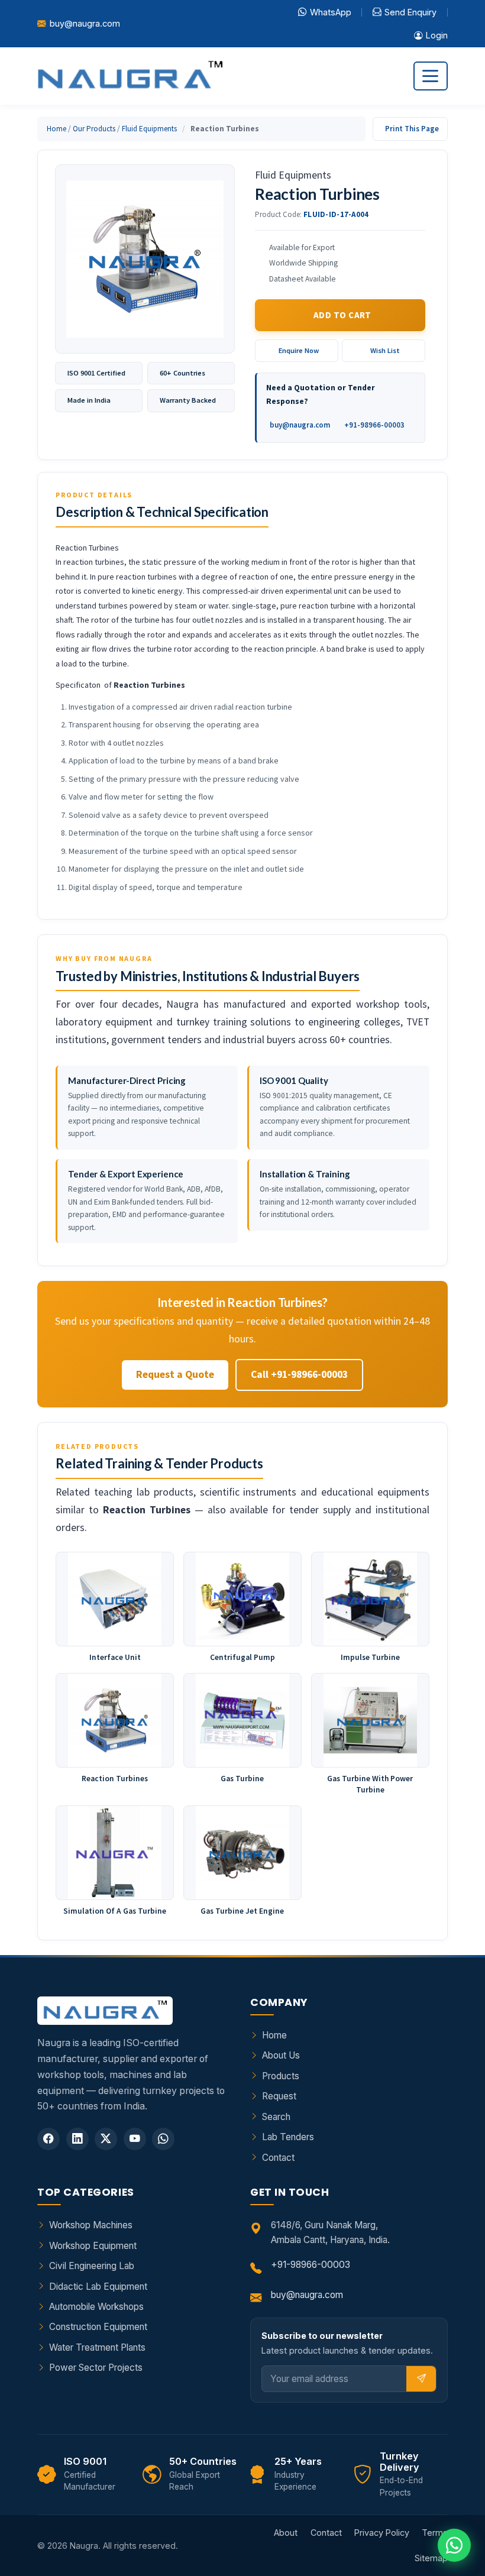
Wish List (385, 350)
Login (437, 35)
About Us (281, 2055)
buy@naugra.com (85, 23)
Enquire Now (299, 350)
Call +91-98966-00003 (299, 1374)
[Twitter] (106, 2139)
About (286, 2533)
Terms (435, 2533)
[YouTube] (135, 2139)
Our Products (94, 129)
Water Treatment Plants (97, 2347)
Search (276, 2117)
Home (56, 129)
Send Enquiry (410, 12)
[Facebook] (48, 2139)
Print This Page (412, 129)
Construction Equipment (98, 2327)
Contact (278, 2158)
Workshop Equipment (93, 2246)
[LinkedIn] (77, 2139)
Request (279, 2096)
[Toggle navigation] (431, 76)
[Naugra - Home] (130, 76)
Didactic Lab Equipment (98, 2287)
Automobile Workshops (96, 2307)
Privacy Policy (382, 2533)
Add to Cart (342, 315)
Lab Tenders (288, 2137)
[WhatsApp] (163, 2139)
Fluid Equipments (149, 129)
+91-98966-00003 (374, 425)
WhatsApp (331, 12)
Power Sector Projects (96, 2368)
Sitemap (431, 2558)
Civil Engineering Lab (92, 2266)
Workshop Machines (91, 2225)
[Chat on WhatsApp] (454, 2545)
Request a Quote (175, 1374)
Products (281, 2076)
